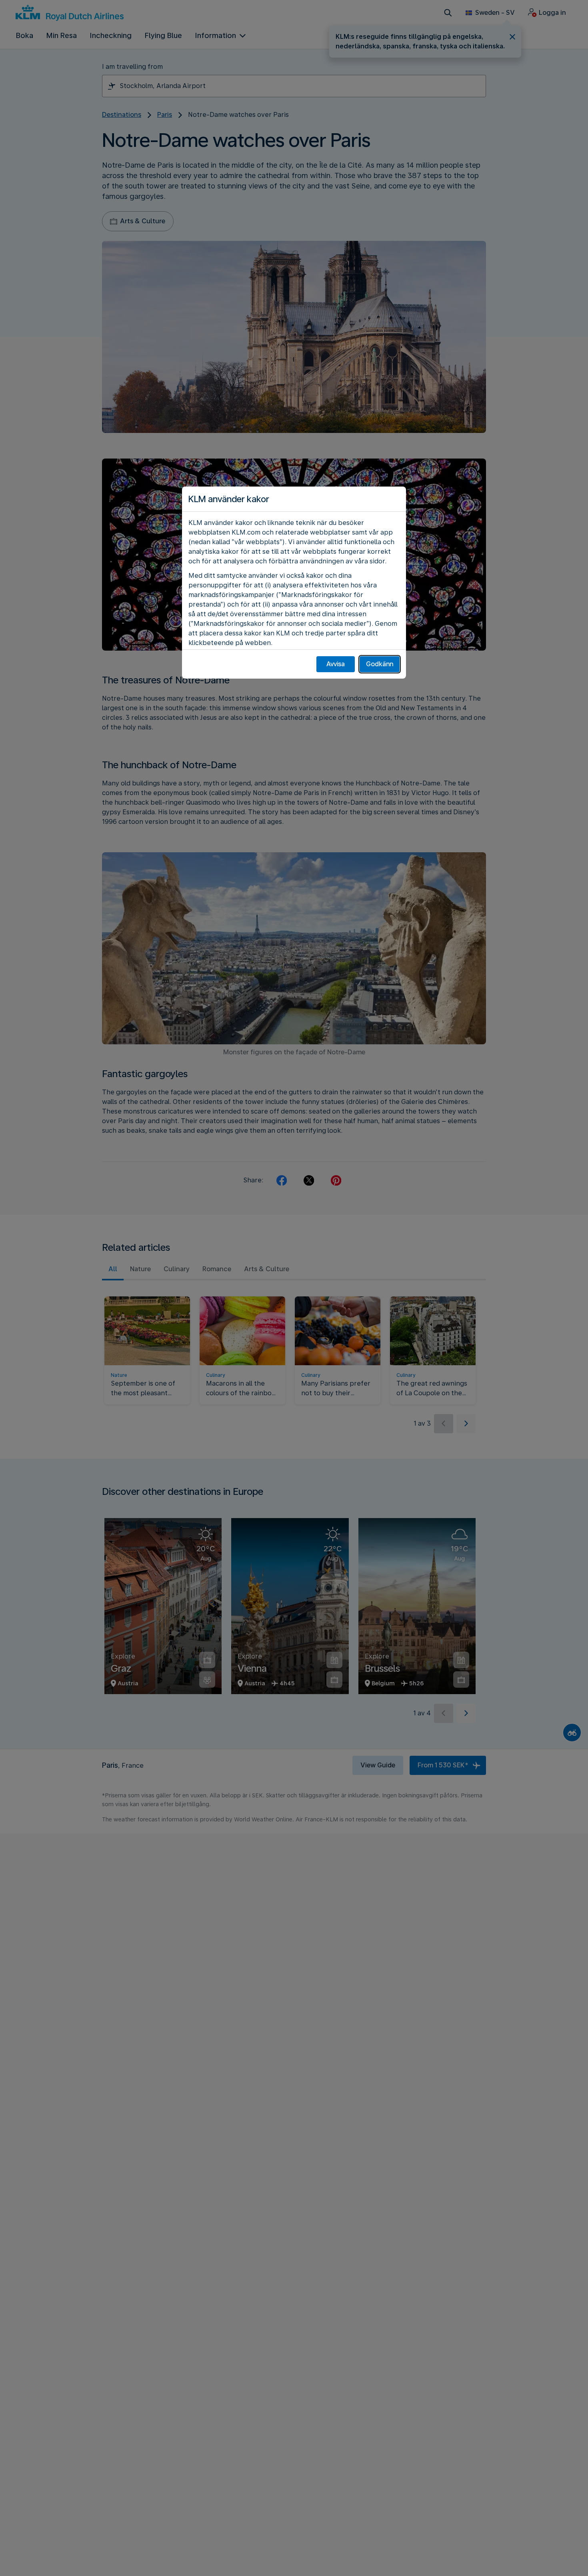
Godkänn (380, 664)
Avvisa (336, 664)
